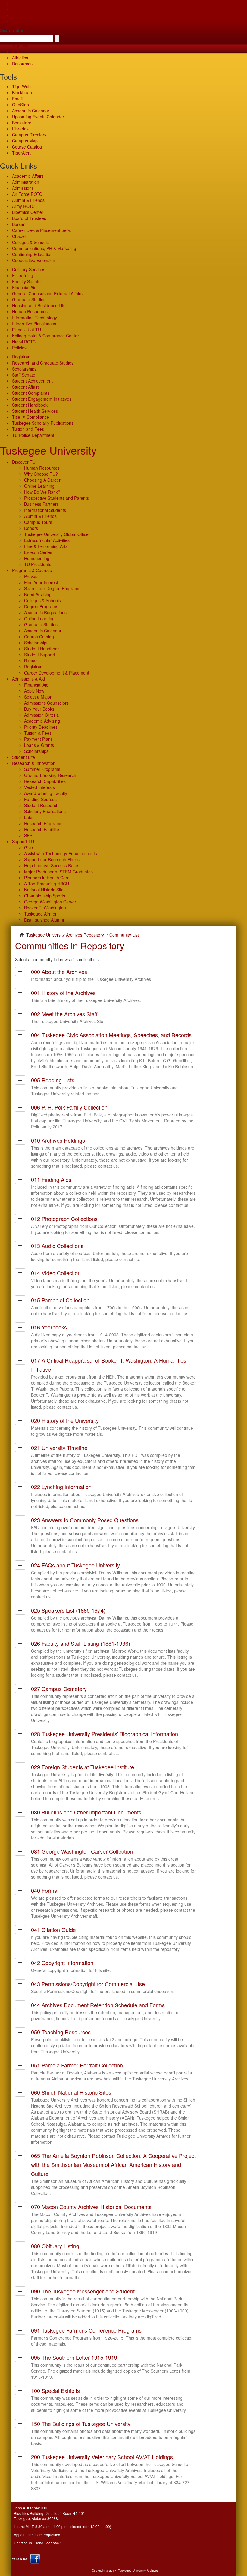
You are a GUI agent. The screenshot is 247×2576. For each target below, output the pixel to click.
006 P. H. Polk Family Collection (69, 1107)
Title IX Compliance (31, 417)
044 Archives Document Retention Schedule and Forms (98, 2005)
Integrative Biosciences (34, 324)
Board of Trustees (29, 218)
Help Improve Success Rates (52, 865)
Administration (26, 182)
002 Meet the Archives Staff (64, 1014)
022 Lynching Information (61, 1487)
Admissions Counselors (46, 703)
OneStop (20, 105)
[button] (20, 972)
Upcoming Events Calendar (38, 117)
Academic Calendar (31, 111)
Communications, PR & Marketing (44, 248)
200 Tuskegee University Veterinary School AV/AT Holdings (102, 2457)
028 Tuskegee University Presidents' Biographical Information (105, 1734)
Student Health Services (35, 411)
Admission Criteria (41, 715)
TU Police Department (33, 435)
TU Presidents (38, 564)
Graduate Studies (29, 299)
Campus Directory (29, 135)
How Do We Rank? (42, 492)
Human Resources (30, 311)
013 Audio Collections (57, 1246)
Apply (17, 3)
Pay (16, 21)
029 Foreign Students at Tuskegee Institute (83, 1767)
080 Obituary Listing (55, 2246)
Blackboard (23, 92)
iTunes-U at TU (27, 330)
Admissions (23, 188)
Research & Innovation (34, 763)
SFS (28, 835)
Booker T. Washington (45, 908)
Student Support (40, 655)
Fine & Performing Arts (46, 546)
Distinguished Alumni (44, 920)
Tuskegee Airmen (41, 914)
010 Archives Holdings (58, 1140)
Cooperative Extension (34, 260)
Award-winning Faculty (46, 793)
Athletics (20, 58)
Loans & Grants (39, 745)
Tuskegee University (48, 450)
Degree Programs (41, 606)
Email (17, 99)
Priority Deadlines (41, 727)
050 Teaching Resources (61, 2032)
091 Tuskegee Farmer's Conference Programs (86, 2330)
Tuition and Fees (28, 429)
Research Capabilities (45, 781)
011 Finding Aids (51, 1179)
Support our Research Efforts (52, 859)
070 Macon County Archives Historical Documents (91, 2207)
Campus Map (25, 141)
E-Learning (23, 275)
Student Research (41, 805)
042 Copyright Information (62, 1963)
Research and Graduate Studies (43, 363)
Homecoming (37, 558)
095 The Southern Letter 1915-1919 (74, 2357)
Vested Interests (39, 787)
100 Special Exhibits (55, 2390)
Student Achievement (32, 381)
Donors (31, 528)
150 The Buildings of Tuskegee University (81, 2424)
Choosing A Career (42, 480)
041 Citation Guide (53, 1930)
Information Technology (34, 318)
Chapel (19, 236)
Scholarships (24, 369)
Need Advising (38, 594)
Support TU (23, 841)
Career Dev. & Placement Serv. (42, 230)
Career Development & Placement (57, 673)
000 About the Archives (59, 972)
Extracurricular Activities (47, 540)
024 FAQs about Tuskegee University (75, 1565)
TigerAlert (21, 153)
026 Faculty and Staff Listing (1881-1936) (81, 1643)
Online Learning (39, 486)
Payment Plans (38, 739)
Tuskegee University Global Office (56, 534)
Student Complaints (31, 393)
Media (18, 52)
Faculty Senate (26, 281)
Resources (22, 64)
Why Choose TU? (41, 474)
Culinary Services (29, 269)
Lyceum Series (38, 552)
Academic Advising (42, 721)
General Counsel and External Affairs (47, 293)
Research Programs (43, 823)
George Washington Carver (50, 902)
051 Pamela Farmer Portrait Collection (77, 2065)
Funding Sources (40, 799)
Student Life (23, 757)
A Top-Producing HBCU (47, 884)
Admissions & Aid (28, 679)
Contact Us (23, 2543)
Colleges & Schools (30, 242)
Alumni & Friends (28, 200)
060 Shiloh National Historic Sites (71, 2092)
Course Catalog (27, 147)
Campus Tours (38, 522)
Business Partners (41, 504)
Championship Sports (45, 896)
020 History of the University (65, 1420)
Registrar (21, 357)
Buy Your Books (39, 709)
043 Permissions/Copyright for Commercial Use (88, 1984)
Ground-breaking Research (50, 775)
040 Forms (44, 1890)
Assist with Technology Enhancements (61, 853)
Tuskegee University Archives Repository (65, 935)
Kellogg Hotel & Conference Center (45, 336)
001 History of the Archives (63, 993)
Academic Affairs (28, 176)
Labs (29, 817)
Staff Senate (24, 375)
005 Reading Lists (53, 1080)
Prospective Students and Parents (56, 498)
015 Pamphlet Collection (60, 1300)
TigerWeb (21, 45)
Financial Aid (24, 287)
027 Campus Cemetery (59, 1689)
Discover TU (24, 462)
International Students (45, 510)
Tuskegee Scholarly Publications (43, 423)
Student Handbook (30, 405)
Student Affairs (26, 387)
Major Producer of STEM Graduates (58, 872)
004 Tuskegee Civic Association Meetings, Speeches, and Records (111, 1035)
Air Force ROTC (27, 194)
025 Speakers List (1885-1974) (68, 1610)
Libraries (20, 129)
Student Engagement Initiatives (42, 399)
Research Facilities (42, 829)
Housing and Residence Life (39, 305)
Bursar (18, 224)
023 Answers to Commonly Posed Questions (85, 1520)
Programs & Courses (32, 570)
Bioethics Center (28, 212)
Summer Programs (42, 769)
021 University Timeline (59, 1448)
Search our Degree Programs (52, 588)
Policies (19, 348)
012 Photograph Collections (64, 1219)
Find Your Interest (41, 582)
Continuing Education (32, 254)
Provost (31, 576)
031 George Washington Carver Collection (82, 1851)
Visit (16, 15)
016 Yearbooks (49, 1327)
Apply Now (34, 691)
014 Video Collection (56, 1273)
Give (16, 9)
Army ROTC (23, 206)
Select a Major (38, 697)
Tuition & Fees (38, 733)
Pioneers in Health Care (47, 878)
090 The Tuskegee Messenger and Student (83, 2291)
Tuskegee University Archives (138, 2571)
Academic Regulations (45, 612)
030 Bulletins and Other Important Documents (86, 1812)
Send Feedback (48, 2543)
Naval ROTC (24, 342)
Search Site (12, 30)
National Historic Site (44, 890)
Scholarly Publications (45, 811)
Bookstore (22, 123)
